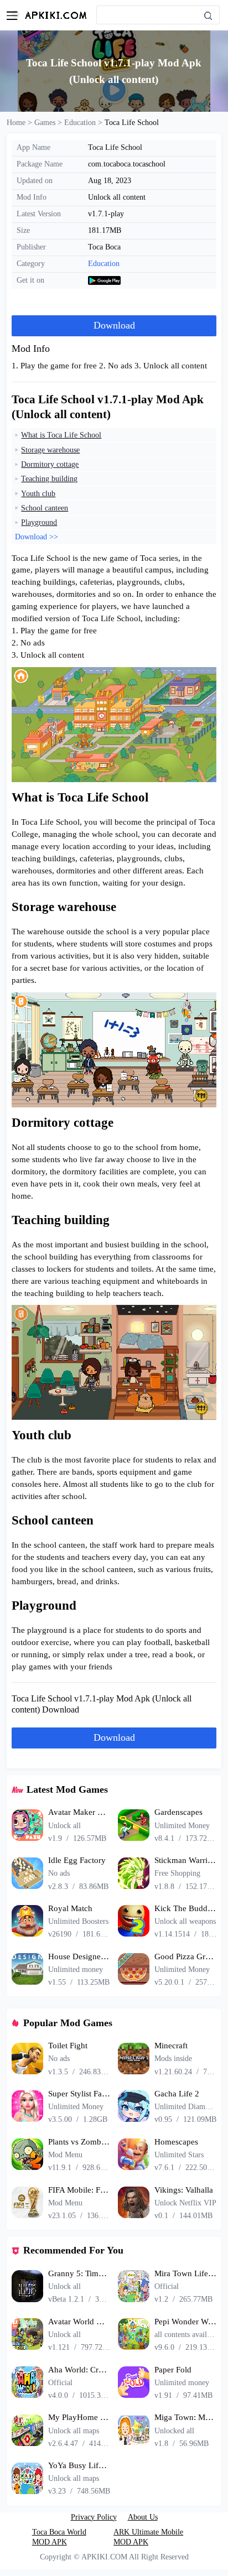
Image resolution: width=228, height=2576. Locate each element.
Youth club (38, 493)
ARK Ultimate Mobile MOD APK (148, 2537)
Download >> (37, 537)
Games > (49, 122)
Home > (20, 122)
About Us (143, 2517)
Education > (84, 122)
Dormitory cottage (50, 464)
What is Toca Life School (61, 435)
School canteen (45, 508)
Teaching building (49, 478)
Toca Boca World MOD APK (59, 2537)
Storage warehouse (50, 450)
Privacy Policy (94, 2517)
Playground (39, 522)
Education (104, 263)
